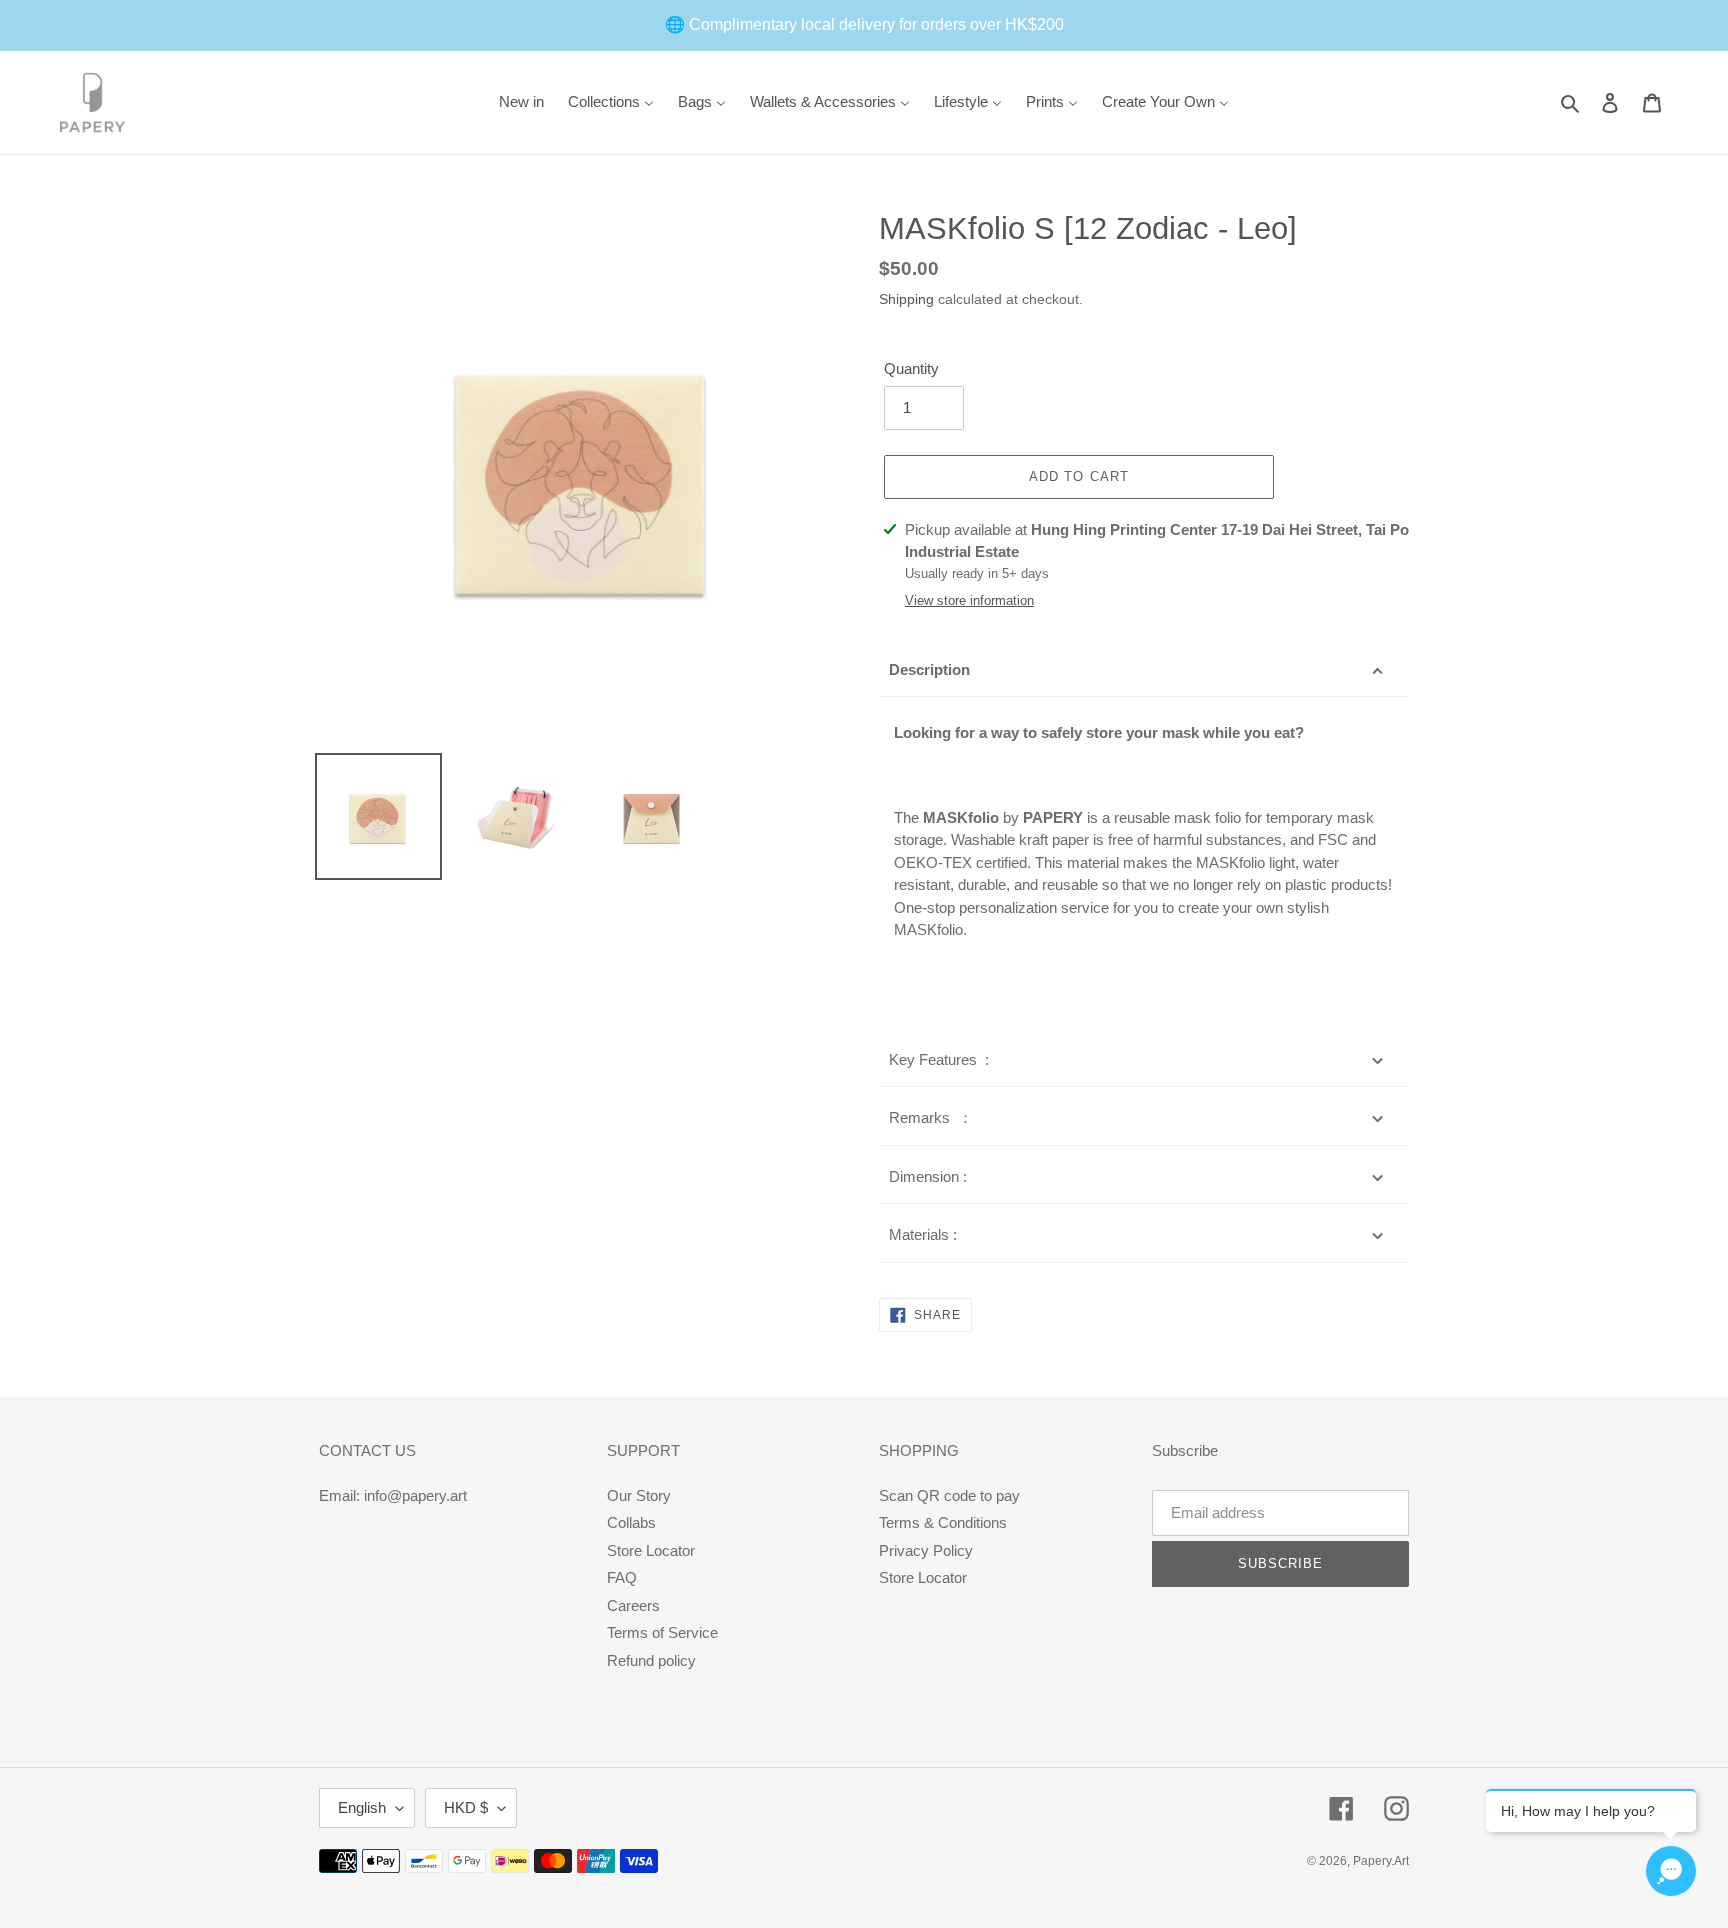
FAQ (622, 1577)
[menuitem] (521, 102)
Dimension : (928, 1176)
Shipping (906, 299)
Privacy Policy (926, 1550)
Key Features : (939, 1059)
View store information (969, 600)
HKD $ (466, 1807)
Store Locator (651, 1550)
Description (929, 669)
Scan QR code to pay (949, 1495)
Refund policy (651, 1660)
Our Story (639, 1495)
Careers (633, 1605)
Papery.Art (1381, 1861)
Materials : (923, 1234)
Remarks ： (931, 1117)
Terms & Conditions (943, 1522)
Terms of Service (662, 1632)
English (362, 1807)
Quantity (911, 368)
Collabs (631, 1522)
